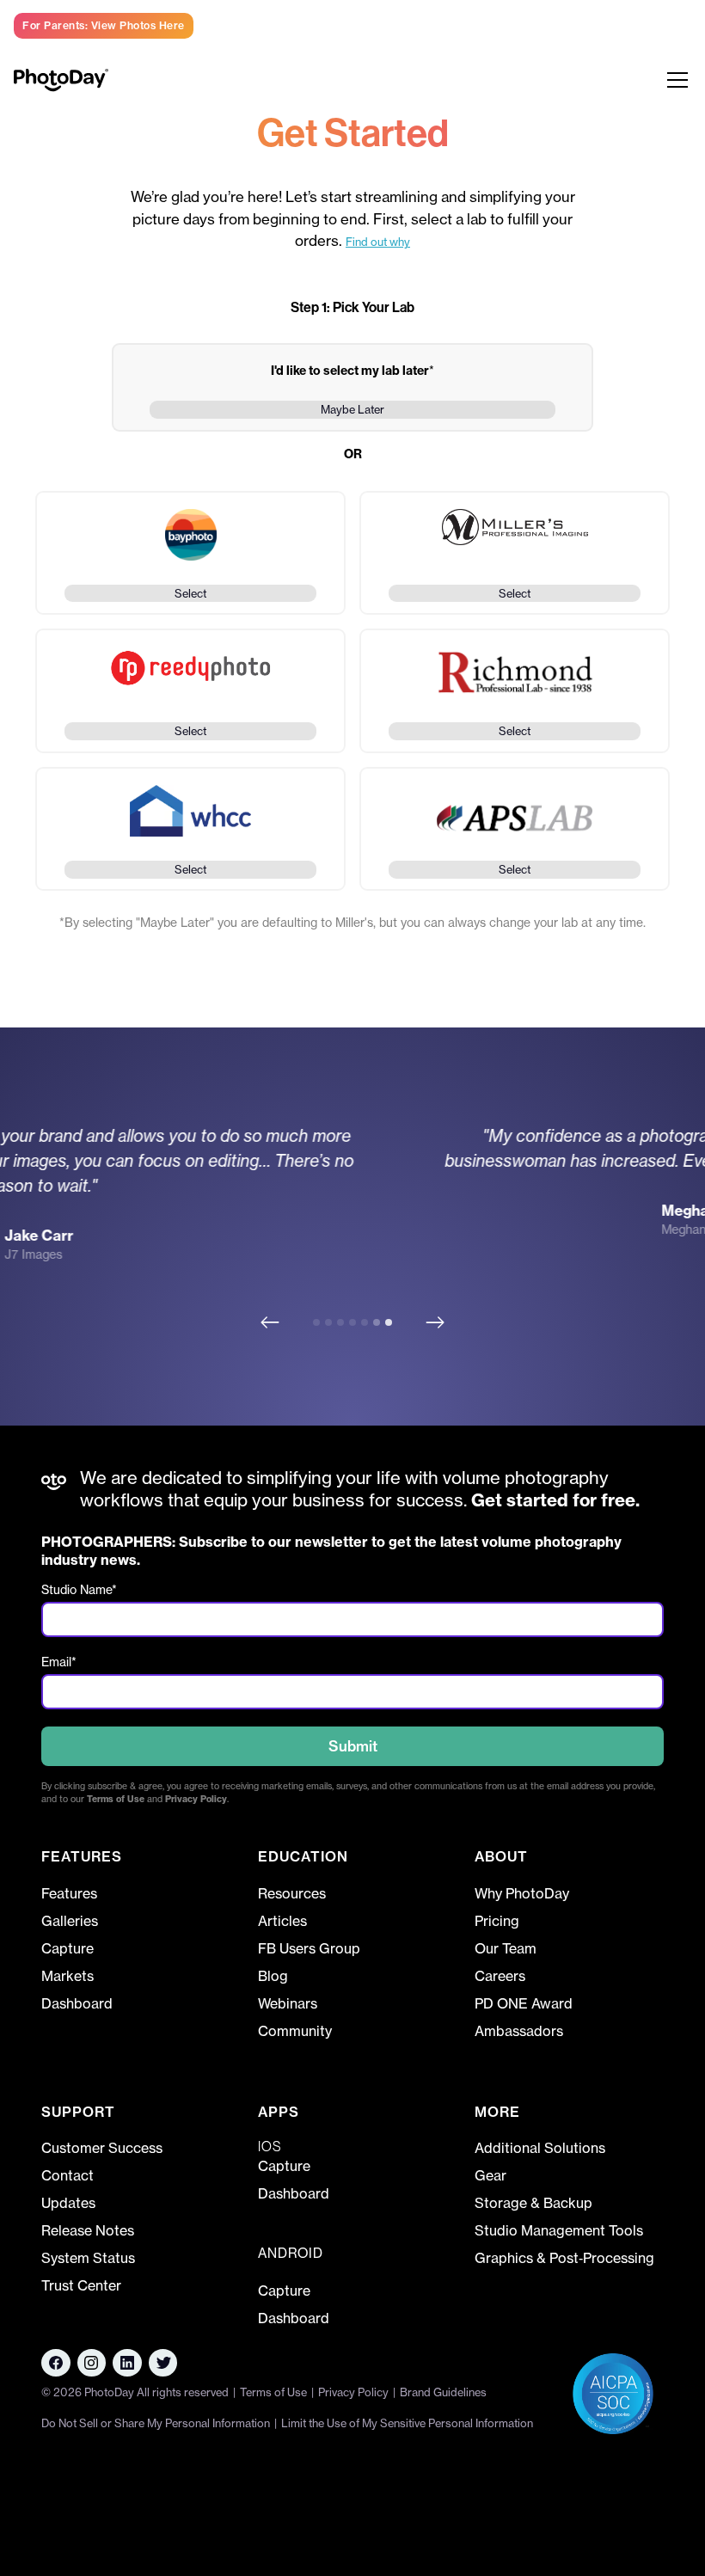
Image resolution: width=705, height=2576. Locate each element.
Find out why (378, 242)
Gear (490, 2175)
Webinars (288, 2003)
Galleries (70, 1921)
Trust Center (81, 2285)
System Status (88, 2258)
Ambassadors (519, 2031)
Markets (67, 1976)
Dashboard (77, 2003)
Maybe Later (352, 409)
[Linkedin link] (92, 2363)
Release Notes (88, 2230)
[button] (674, 80)
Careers (500, 1976)
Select (190, 593)
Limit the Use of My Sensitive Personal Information (407, 2423)
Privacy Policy (196, 1799)
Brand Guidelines (443, 2392)
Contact (67, 2175)
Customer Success (102, 2148)
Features (69, 1893)
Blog (273, 1976)
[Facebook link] (56, 2363)
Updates (68, 2203)
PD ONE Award (524, 2003)
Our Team (506, 1948)
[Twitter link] (163, 2363)
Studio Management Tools (559, 2230)
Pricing (497, 1921)
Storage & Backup (533, 2203)
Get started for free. (553, 1500)
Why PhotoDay (522, 1893)
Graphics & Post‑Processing (564, 2258)
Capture (67, 1948)
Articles (282, 1921)
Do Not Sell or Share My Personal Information (156, 2423)
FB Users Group (309, 1948)
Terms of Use (116, 1799)
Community (295, 2031)
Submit (353, 1746)
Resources (292, 1893)
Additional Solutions (540, 2148)
